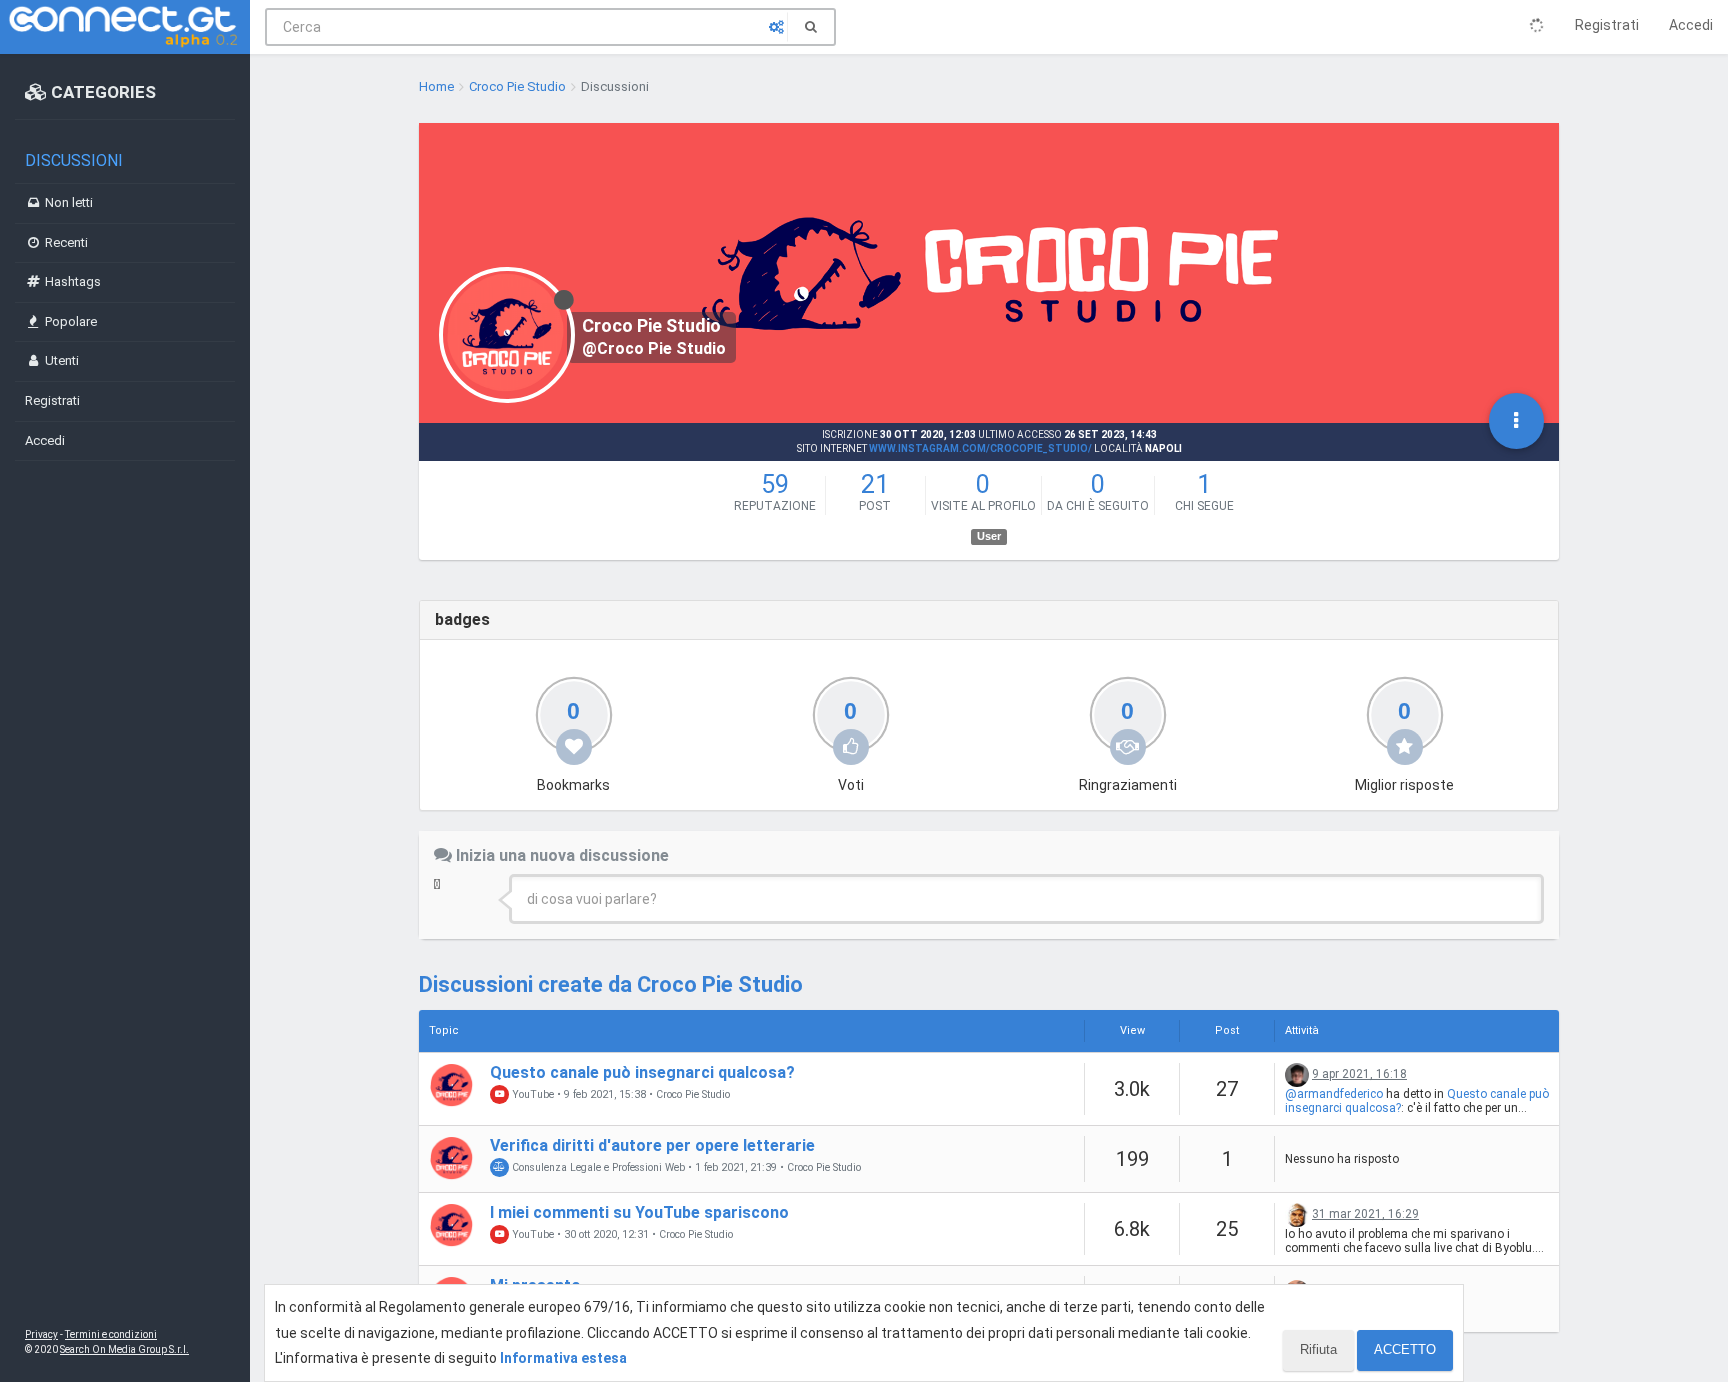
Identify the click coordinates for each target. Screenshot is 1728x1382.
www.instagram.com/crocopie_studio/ (980, 448)
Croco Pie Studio (693, 1095)
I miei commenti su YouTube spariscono (639, 1212)
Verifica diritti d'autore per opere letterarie (652, 1145)
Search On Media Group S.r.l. (124, 1349)
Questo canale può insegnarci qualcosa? (642, 1072)
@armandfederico (1334, 1094)
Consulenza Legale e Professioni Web (597, 1167)
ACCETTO (1405, 1349)
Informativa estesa (563, 1358)
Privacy (41, 1334)
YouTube (531, 1094)
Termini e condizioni (111, 1334)
